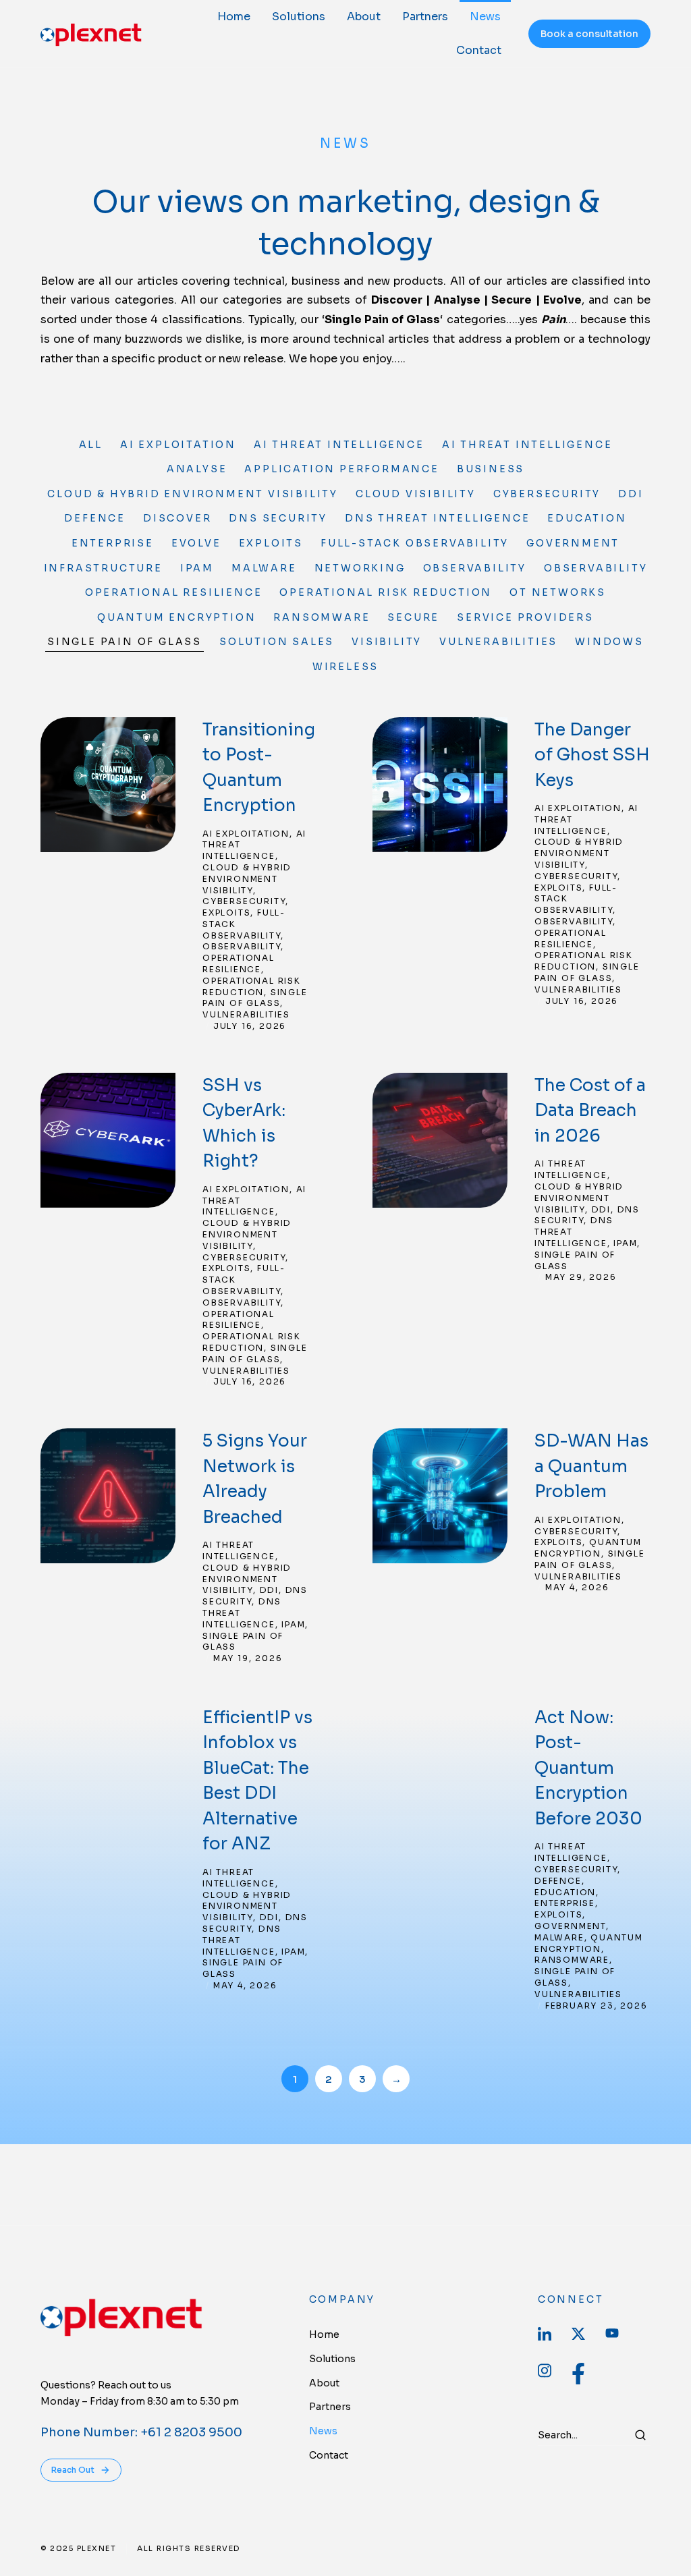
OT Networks (558, 592)
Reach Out (73, 2470)
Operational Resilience (174, 592)
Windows (609, 642)
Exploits (271, 543)
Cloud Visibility (416, 494)
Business (491, 469)
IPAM (197, 568)
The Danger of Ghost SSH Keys (592, 755)
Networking (360, 568)
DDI (631, 494)
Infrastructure (103, 568)
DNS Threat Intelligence (437, 518)
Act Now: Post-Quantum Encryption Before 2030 (588, 1768)
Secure (413, 617)
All (91, 445)
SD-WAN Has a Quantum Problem (591, 1466)
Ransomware (322, 617)
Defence (95, 518)
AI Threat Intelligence (339, 445)
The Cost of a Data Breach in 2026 (590, 1111)
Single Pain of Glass (125, 642)
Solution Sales (277, 642)
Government (573, 543)
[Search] (640, 2435)
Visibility (387, 642)
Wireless (345, 667)
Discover (177, 518)
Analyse (197, 469)
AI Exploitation (178, 445)
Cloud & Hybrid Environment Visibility (193, 494)
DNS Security (278, 518)
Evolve (196, 543)
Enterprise (113, 543)
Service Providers (525, 617)
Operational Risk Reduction (386, 592)
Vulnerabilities (498, 642)
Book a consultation (589, 34)
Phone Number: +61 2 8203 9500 (141, 2432)
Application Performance (341, 469)
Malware (264, 568)
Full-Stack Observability (415, 543)
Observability (475, 568)
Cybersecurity (547, 494)
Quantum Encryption (176, 617)
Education (587, 518)
